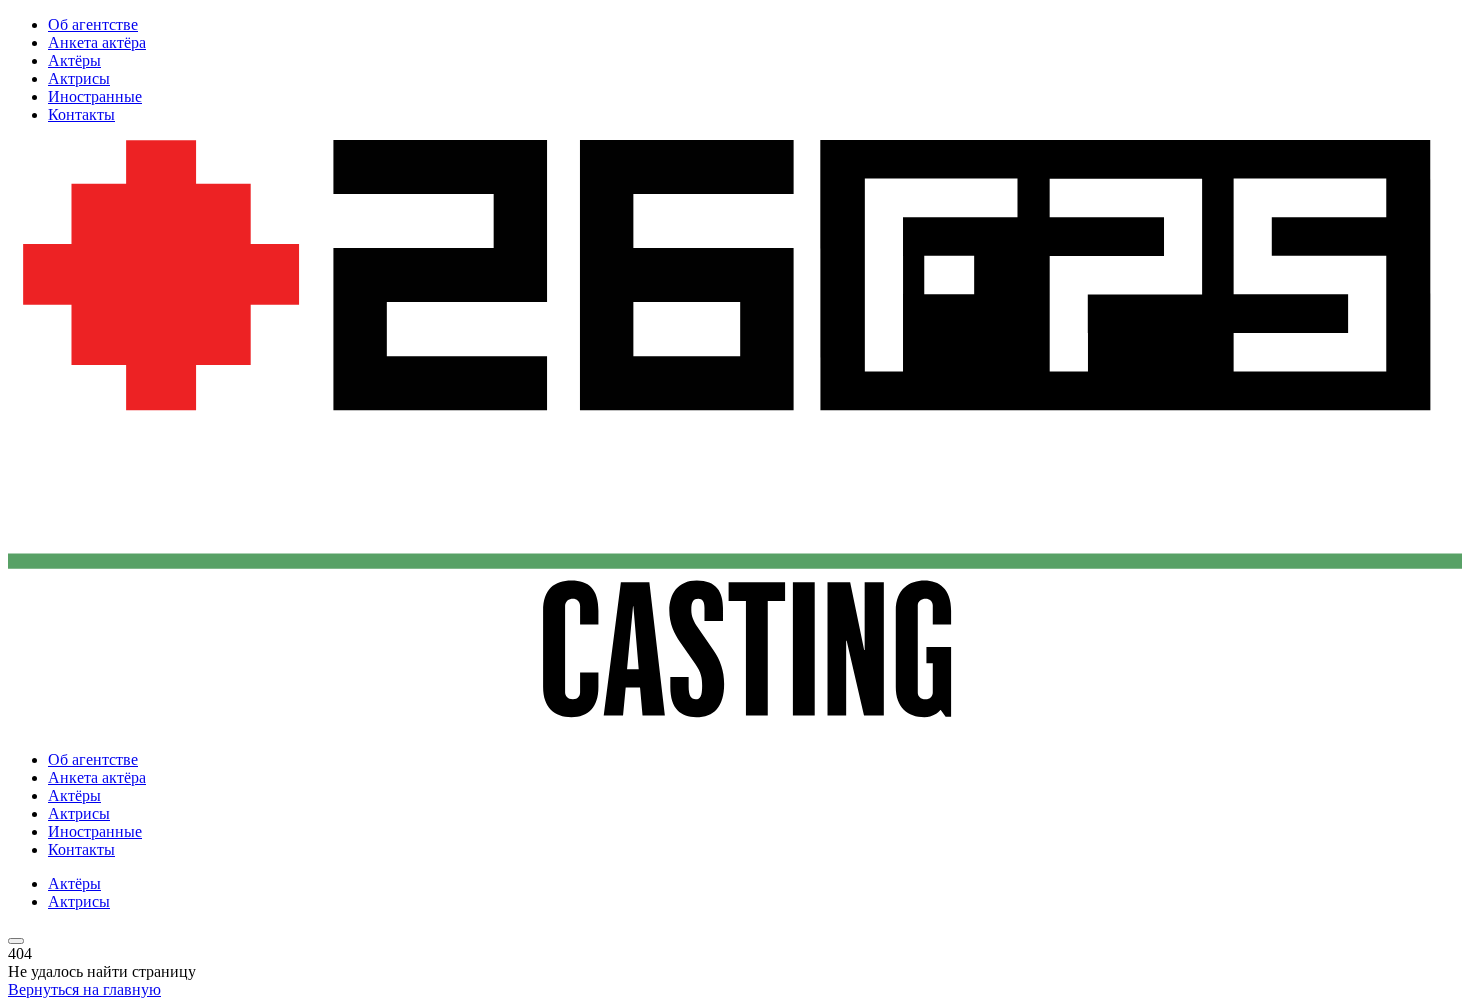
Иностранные (95, 96)
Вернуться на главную (84, 989)
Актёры (74, 60)
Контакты (81, 114)
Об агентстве (93, 24)
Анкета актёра (97, 42)
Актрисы (79, 78)
